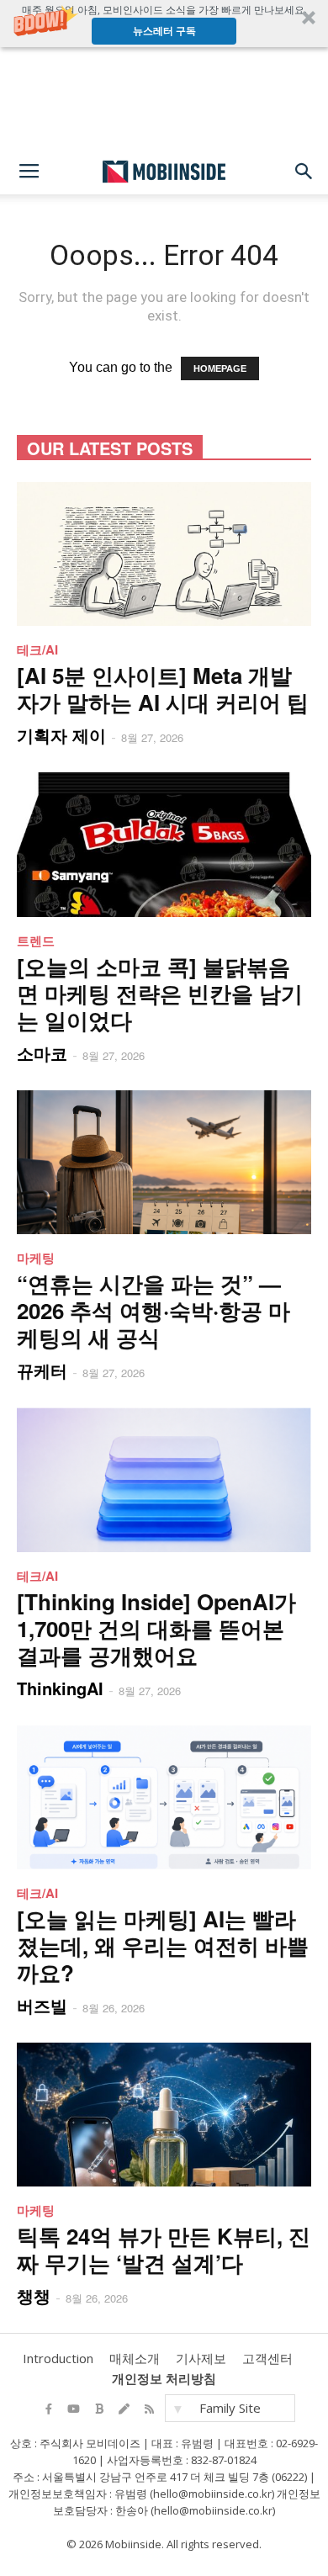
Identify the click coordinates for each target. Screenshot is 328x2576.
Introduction (58, 2358)
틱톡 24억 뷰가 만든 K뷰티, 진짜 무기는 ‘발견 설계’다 (164, 2249)
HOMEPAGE (220, 368)
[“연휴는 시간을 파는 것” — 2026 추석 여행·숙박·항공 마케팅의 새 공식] (164, 1162)
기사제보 (201, 2358)
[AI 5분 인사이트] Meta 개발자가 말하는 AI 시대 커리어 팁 (163, 689)
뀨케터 (42, 1370)
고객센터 (267, 2358)
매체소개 (135, 2358)
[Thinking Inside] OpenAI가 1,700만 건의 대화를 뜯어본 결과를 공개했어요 (156, 1628)
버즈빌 (42, 2005)
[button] (164, 24)
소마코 (42, 1053)
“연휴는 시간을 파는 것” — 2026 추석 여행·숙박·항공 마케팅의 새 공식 (153, 1310)
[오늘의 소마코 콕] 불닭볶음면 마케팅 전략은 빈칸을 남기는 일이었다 (160, 993)
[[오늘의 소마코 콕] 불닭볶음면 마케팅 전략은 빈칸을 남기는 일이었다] (164, 844)
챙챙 (34, 2295)
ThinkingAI (60, 1688)
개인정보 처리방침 (164, 2378)
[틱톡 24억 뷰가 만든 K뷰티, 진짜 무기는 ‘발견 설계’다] (164, 2115)
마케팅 (36, 1258)
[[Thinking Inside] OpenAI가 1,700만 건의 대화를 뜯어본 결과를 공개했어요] (164, 1479)
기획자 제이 (61, 735)
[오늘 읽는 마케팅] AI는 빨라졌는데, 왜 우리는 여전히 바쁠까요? (163, 1945)
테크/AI (37, 649)
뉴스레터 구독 (164, 31)
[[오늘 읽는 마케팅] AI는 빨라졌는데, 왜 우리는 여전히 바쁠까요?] (164, 1797)
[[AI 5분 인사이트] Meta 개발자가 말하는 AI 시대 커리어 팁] (164, 554)
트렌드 (36, 941)
